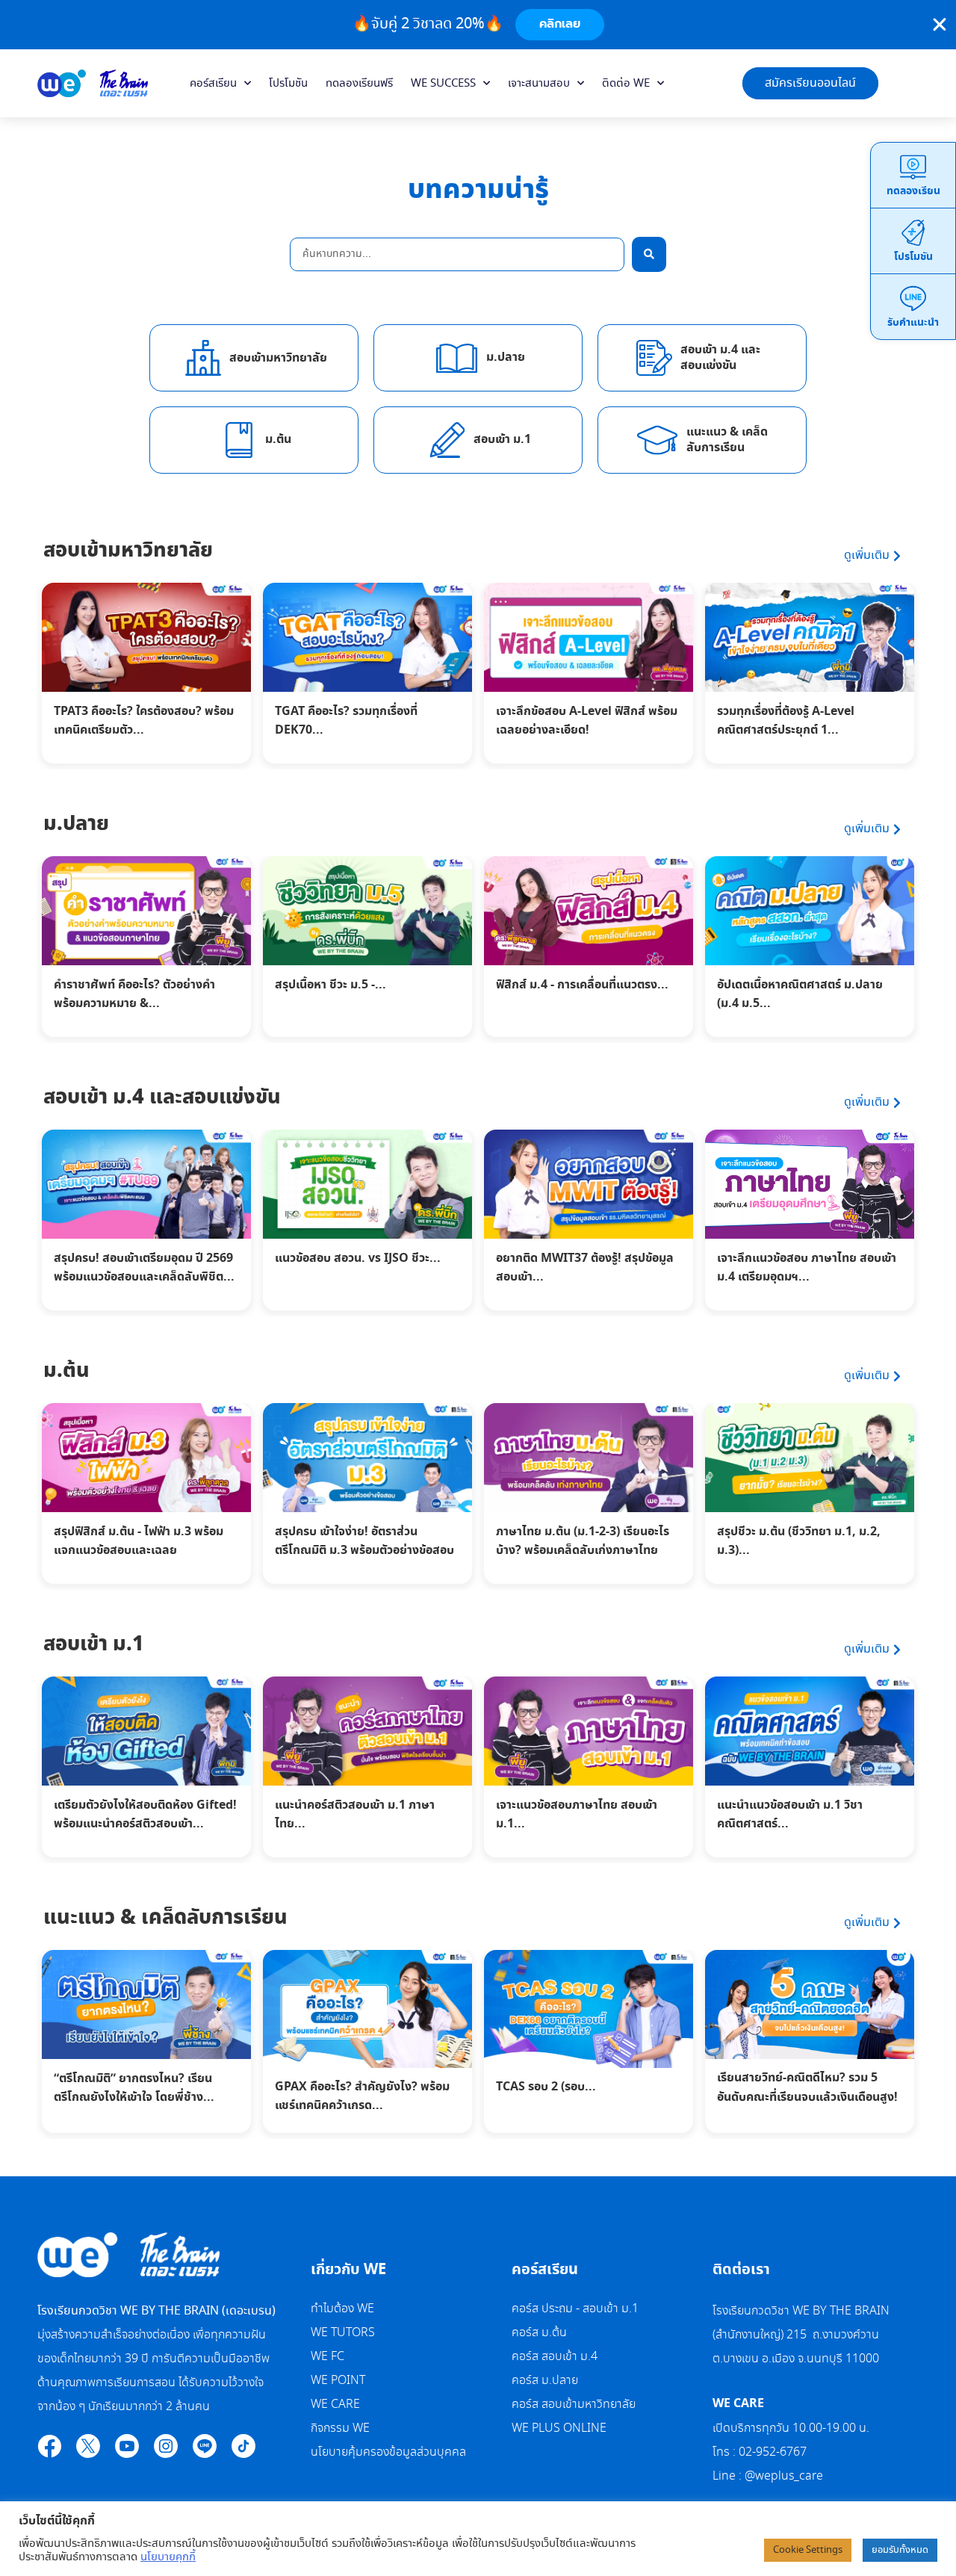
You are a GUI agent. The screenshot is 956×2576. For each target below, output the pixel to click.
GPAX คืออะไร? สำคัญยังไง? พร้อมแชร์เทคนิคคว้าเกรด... (362, 2096)
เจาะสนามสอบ (539, 84)
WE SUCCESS (443, 84)
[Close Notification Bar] (940, 25)
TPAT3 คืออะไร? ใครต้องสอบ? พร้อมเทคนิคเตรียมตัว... (144, 721)
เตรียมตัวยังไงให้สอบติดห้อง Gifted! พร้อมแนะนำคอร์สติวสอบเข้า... (145, 1815)
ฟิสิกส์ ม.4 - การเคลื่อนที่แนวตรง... (582, 985)
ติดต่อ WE (626, 84)
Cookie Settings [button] (808, 2550)
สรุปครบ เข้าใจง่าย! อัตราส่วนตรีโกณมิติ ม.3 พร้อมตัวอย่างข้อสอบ (364, 1541)
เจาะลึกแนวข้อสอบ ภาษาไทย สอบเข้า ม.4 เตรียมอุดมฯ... (807, 1268)
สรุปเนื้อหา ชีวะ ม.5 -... (330, 985)
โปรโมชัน (288, 84)
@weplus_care (784, 2476)
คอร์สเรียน (213, 84)
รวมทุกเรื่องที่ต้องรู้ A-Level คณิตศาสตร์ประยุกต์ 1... (786, 721)
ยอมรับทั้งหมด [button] (900, 2550)
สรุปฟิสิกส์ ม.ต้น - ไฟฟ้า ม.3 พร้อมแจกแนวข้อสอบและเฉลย (139, 1541)
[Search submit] (649, 254)
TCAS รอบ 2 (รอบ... (546, 2087)
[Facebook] (49, 2446)
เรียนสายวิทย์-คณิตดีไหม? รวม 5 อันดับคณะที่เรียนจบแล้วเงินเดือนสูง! (807, 2087)
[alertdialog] (478, 25)
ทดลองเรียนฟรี (359, 84)
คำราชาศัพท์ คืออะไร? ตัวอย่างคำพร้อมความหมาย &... (134, 994)
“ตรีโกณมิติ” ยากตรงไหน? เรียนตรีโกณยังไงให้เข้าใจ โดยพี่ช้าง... (134, 2088)
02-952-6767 (774, 2452)
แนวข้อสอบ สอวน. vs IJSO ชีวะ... (358, 1258)
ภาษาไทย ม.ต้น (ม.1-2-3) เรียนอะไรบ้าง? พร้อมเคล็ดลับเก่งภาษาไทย (583, 1541)
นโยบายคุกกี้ (168, 2557)
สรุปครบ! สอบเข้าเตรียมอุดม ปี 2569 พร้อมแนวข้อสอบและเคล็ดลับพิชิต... (144, 1268)
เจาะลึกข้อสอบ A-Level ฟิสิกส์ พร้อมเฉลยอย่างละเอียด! (587, 721)
